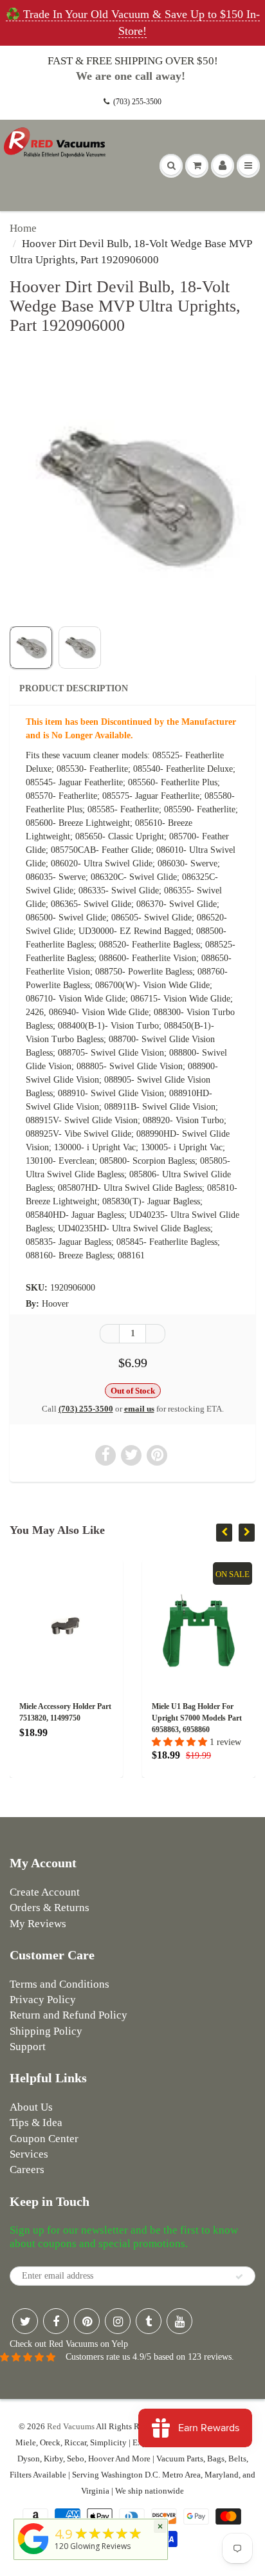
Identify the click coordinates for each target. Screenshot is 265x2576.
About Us (31, 2107)
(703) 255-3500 (137, 102)
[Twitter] (25, 2321)
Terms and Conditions (59, 1984)
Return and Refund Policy (69, 2015)
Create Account (45, 1892)
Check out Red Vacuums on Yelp (69, 2344)
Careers (27, 2170)
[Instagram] (118, 2321)
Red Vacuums (71, 2426)
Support (28, 2047)
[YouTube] (179, 2321)
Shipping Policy (46, 2031)
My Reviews (38, 1924)
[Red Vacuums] (33, 2554)
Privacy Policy (43, 2000)
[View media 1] (31, 648)
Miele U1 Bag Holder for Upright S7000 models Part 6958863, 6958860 (106, 1718)
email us (139, 1409)
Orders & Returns (50, 1908)
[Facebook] (56, 2321)
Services (29, 2154)
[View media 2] (80, 648)
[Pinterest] (87, 2321)
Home (23, 228)
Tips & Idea (36, 2123)
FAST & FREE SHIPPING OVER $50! (133, 61)
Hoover (55, 1304)
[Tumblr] (149, 2321)
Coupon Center (44, 2139)
